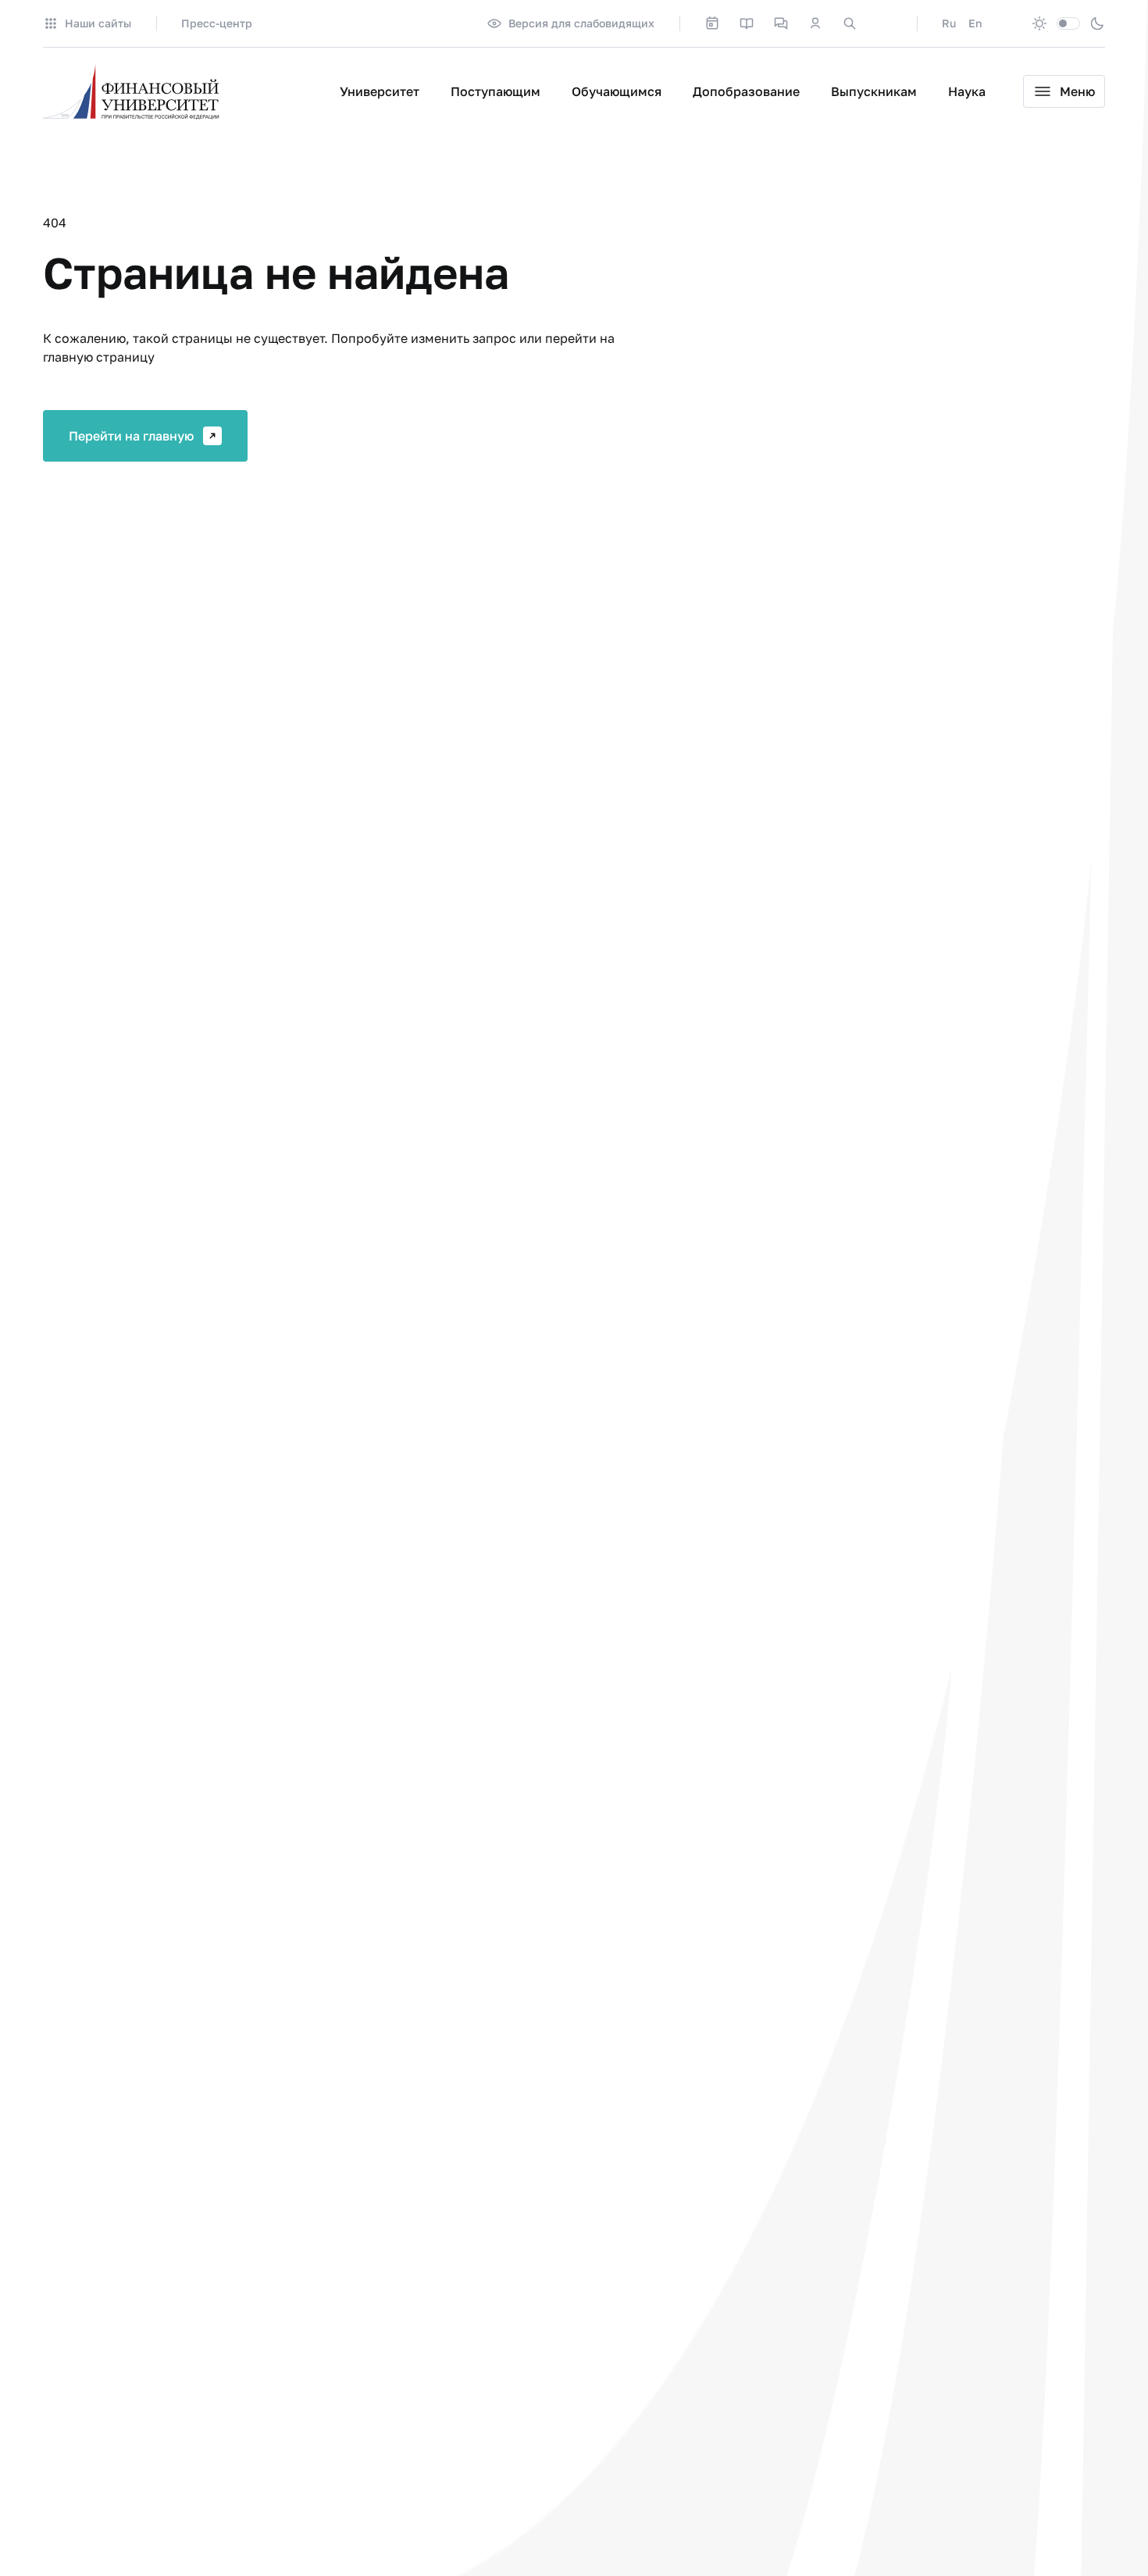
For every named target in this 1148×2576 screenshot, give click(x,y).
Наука (967, 91)
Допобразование (746, 91)
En (975, 23)
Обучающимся (617, 91)
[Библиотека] (747, 23)
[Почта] (884, 23)
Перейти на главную (131, 436)
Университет (380, 91)
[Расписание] (712, 23)
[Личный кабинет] (815, 23)
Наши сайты (98, 23)
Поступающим (496, 91)
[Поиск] (850, 23)
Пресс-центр (217, 23)
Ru (949, 23)
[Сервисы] (781, 23)
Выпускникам (874, 91)
